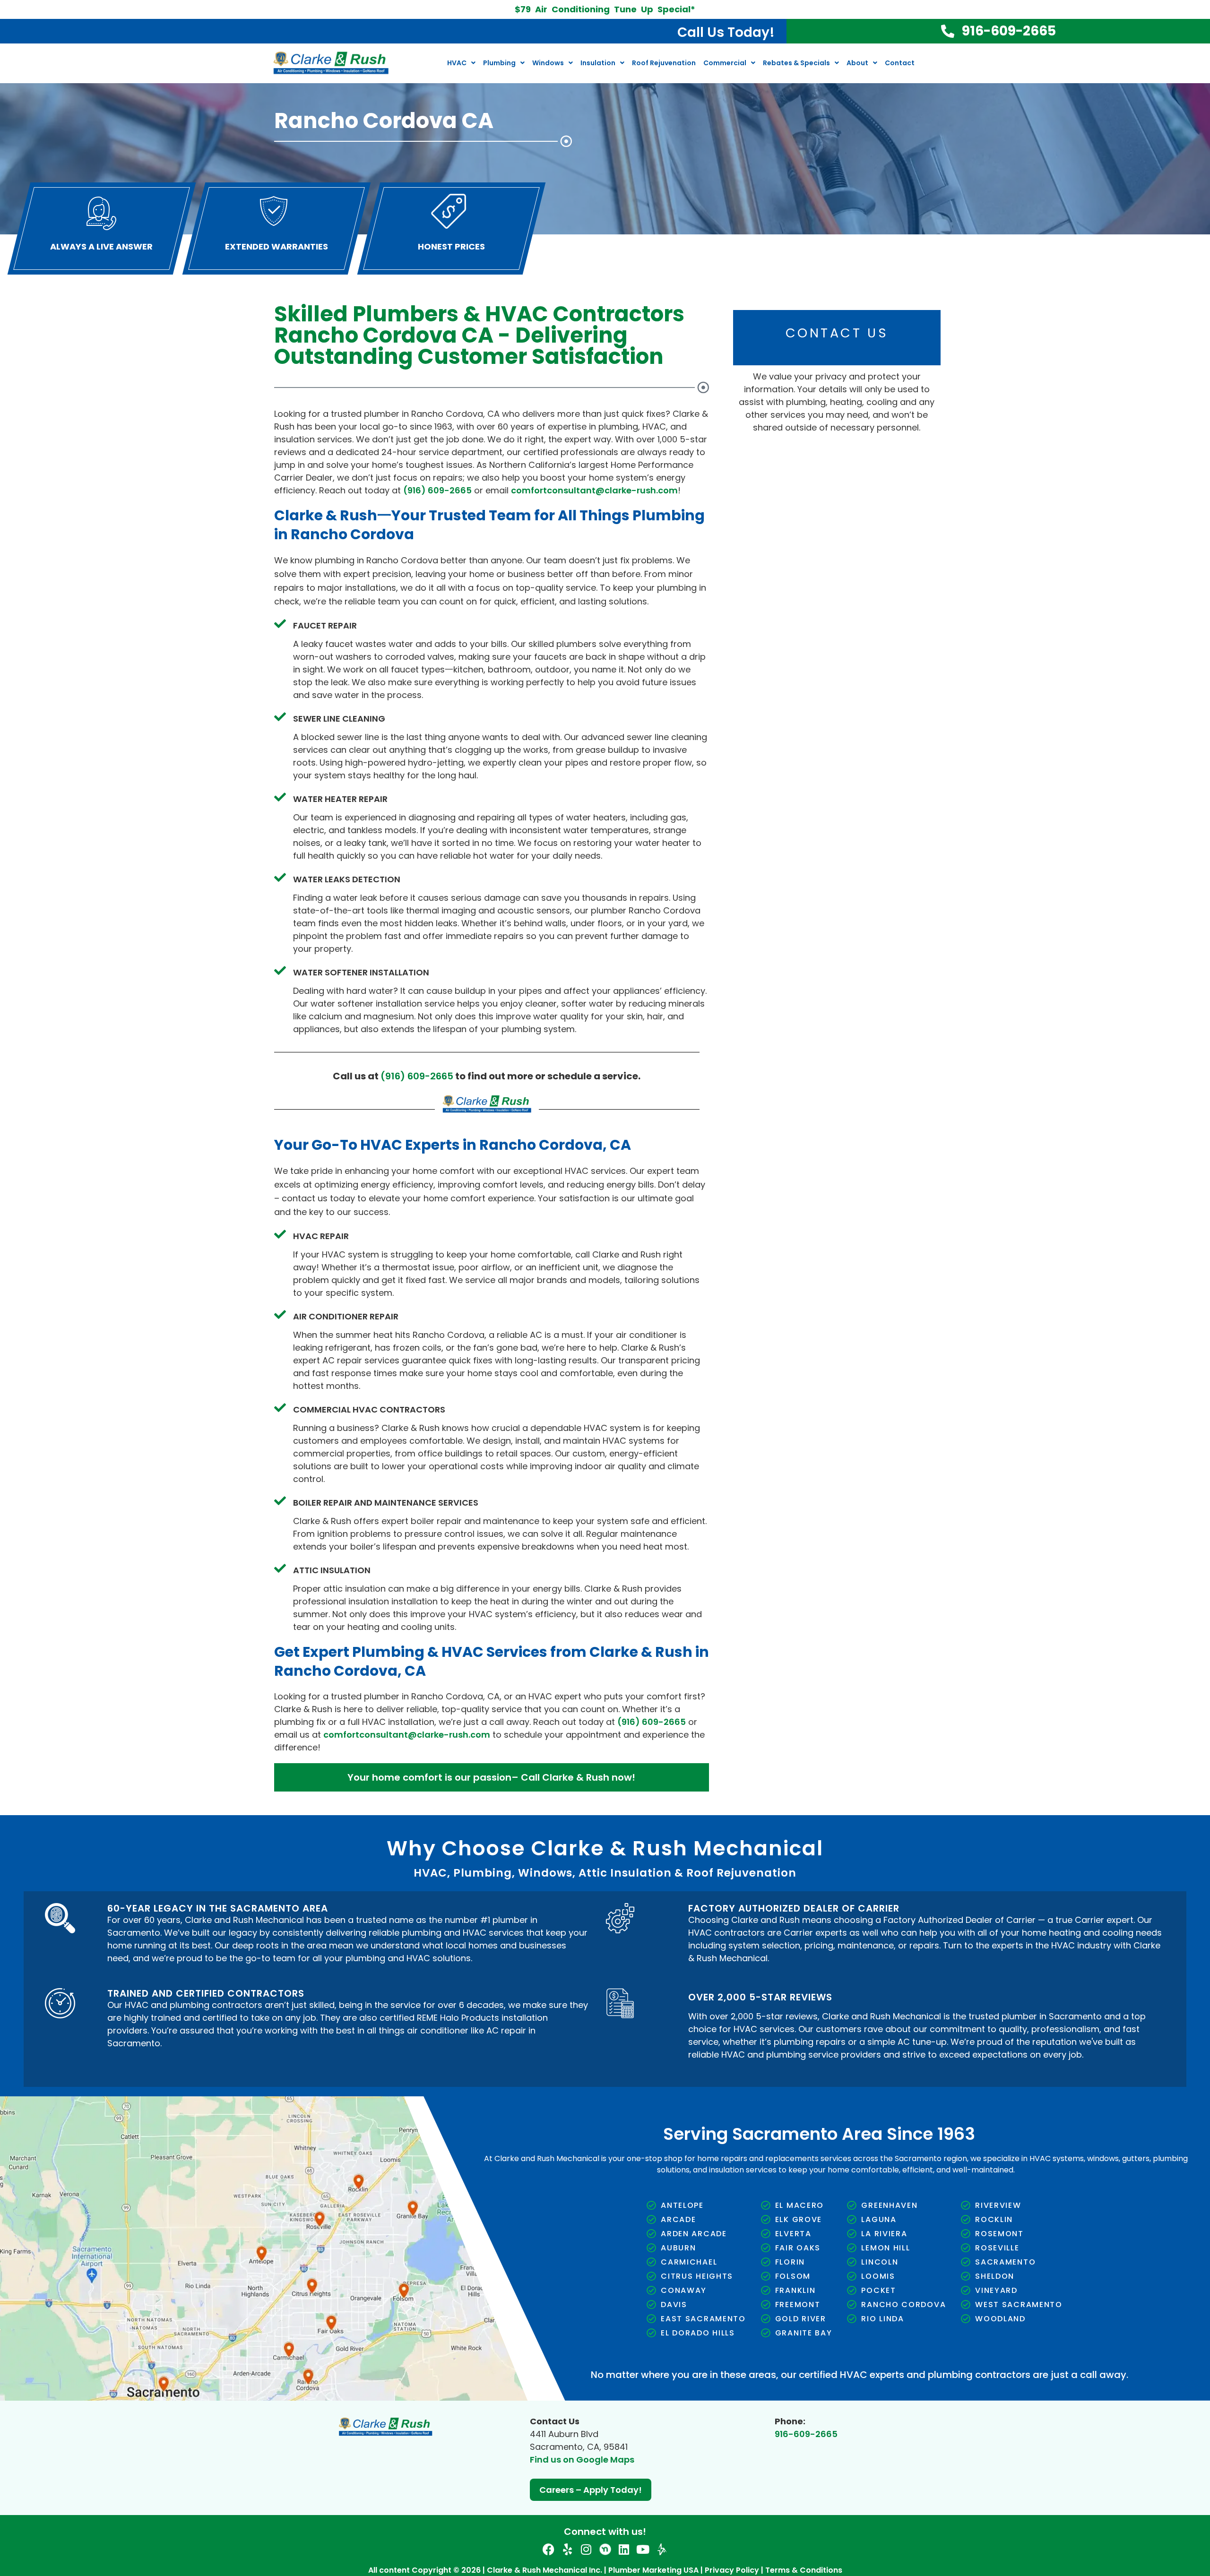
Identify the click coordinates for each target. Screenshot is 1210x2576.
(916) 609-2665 (437, 490)
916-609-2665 (806, 2434)
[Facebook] (549, 2549)
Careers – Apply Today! (591, 2490)
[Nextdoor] (605, 2549)
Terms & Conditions (804, 2570)
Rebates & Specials (796, 63)
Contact (900, 63)
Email (761, 389)
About (857, 63)
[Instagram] (586, 2549)
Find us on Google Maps (582, 2460)
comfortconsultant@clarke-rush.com (594, 490)
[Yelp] (567, 2549)
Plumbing (499, 63)
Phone (854, 389)
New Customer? (871, 425)
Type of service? (781, 425)
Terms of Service (861, 626)
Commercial (725, 63)
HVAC (457, 63)
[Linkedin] (624, 2549)
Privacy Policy (780, 626)
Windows (548, 63)
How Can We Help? (785, 461)
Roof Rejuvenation (664, 63)
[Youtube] (643, 2549)
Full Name (769, 353)
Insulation (598, 63)
